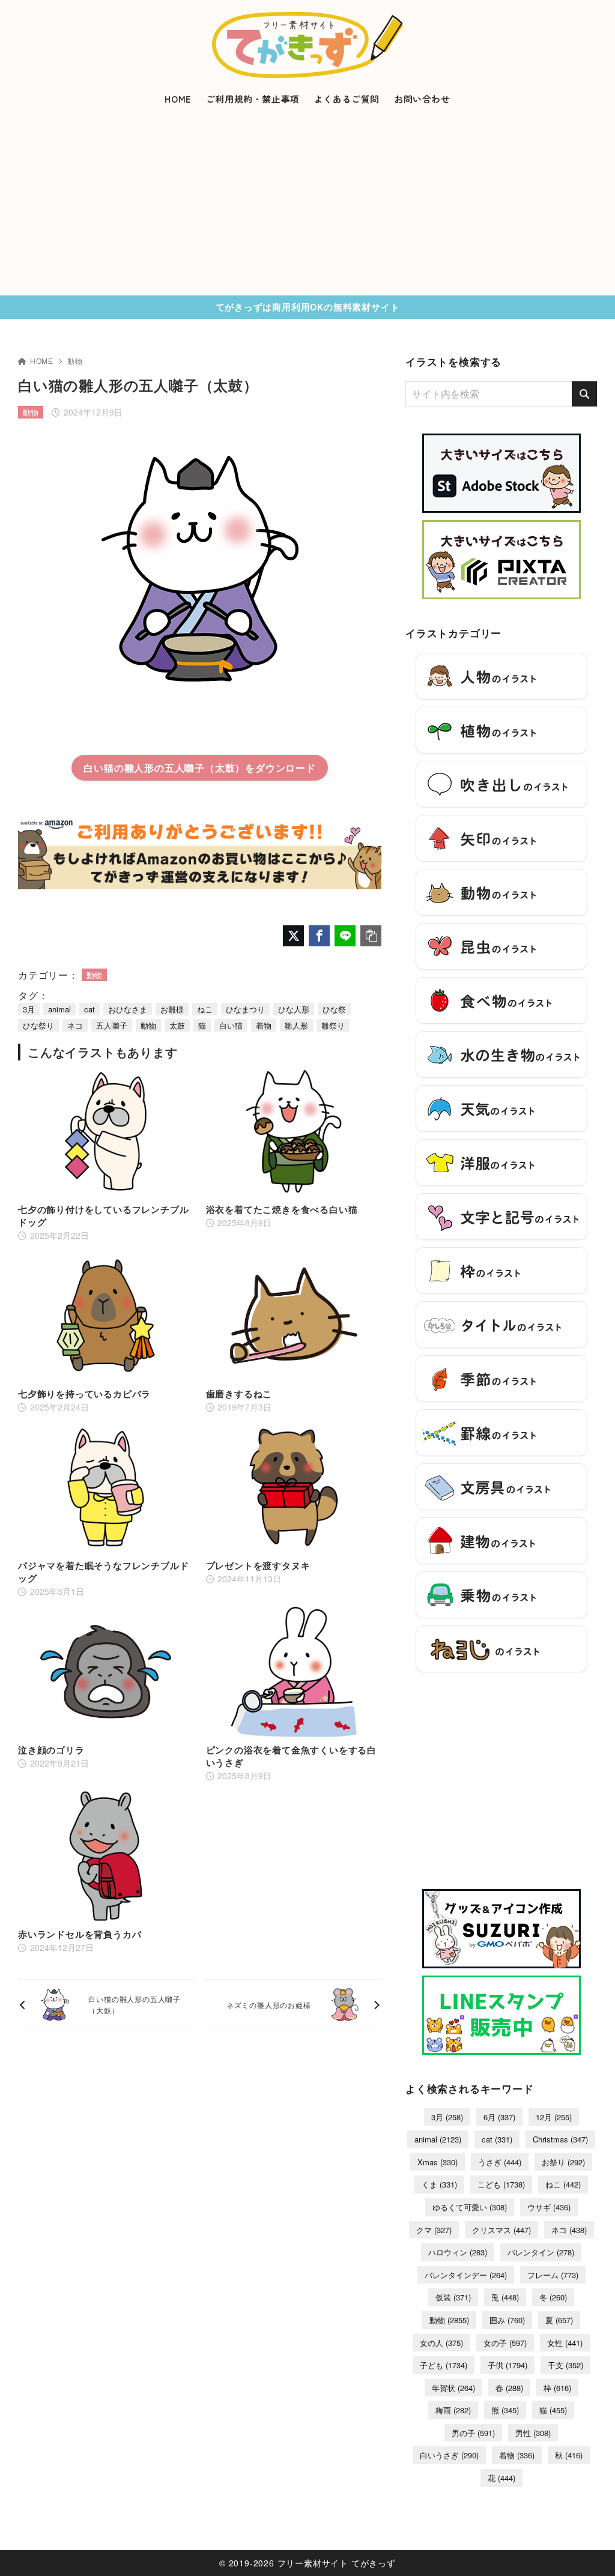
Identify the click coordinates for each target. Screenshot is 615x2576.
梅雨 (453, 2410)
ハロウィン (458, 2252)
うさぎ (500, 2162)
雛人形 (296, 1025)
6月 (499, 2117)
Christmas (560, 2139)
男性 (533, 2433)
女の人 (441, 2343)
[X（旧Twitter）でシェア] (293, 936)
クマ (434, 2230)
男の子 (473, 2433)
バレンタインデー (466, 2275)
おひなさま (128, 1009)
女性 (565, 2343)
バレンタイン (541, 2252)
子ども (444, 2365)
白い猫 (231, 1025)
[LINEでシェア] (345, 936)
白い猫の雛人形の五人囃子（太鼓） (164, 768)
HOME (42, 361)
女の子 (505, 2343)
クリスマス (501, 2230)
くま (439, 2184)
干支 (565, 2365)
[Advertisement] (307, 205)
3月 (29, 1009)
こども (501, 2184)
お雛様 (172, 1009)
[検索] (584, 394)
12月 (554, 2117)
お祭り (563, 2162)
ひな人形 (294, 1009)
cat (89, 1009)
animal (59, 1009)
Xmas (438, 2162)
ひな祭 (334, 1009)
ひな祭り (38, 1025)
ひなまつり (245, 1009)
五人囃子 (112, 1025)
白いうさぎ (449, 2455)
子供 (507, 2365)
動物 (75, 361)
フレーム (553, 2275)
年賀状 (453, 2388)
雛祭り (333, 1025)
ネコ (75, 1025)
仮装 (453, 2297)
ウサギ (549, 2207)
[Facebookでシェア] (319, 936)
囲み (507, 2320)
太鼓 (177, 1025)
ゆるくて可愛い (470, 2207)
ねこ (205, 1009)
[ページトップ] (588, 2549)
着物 (264, 1025)
